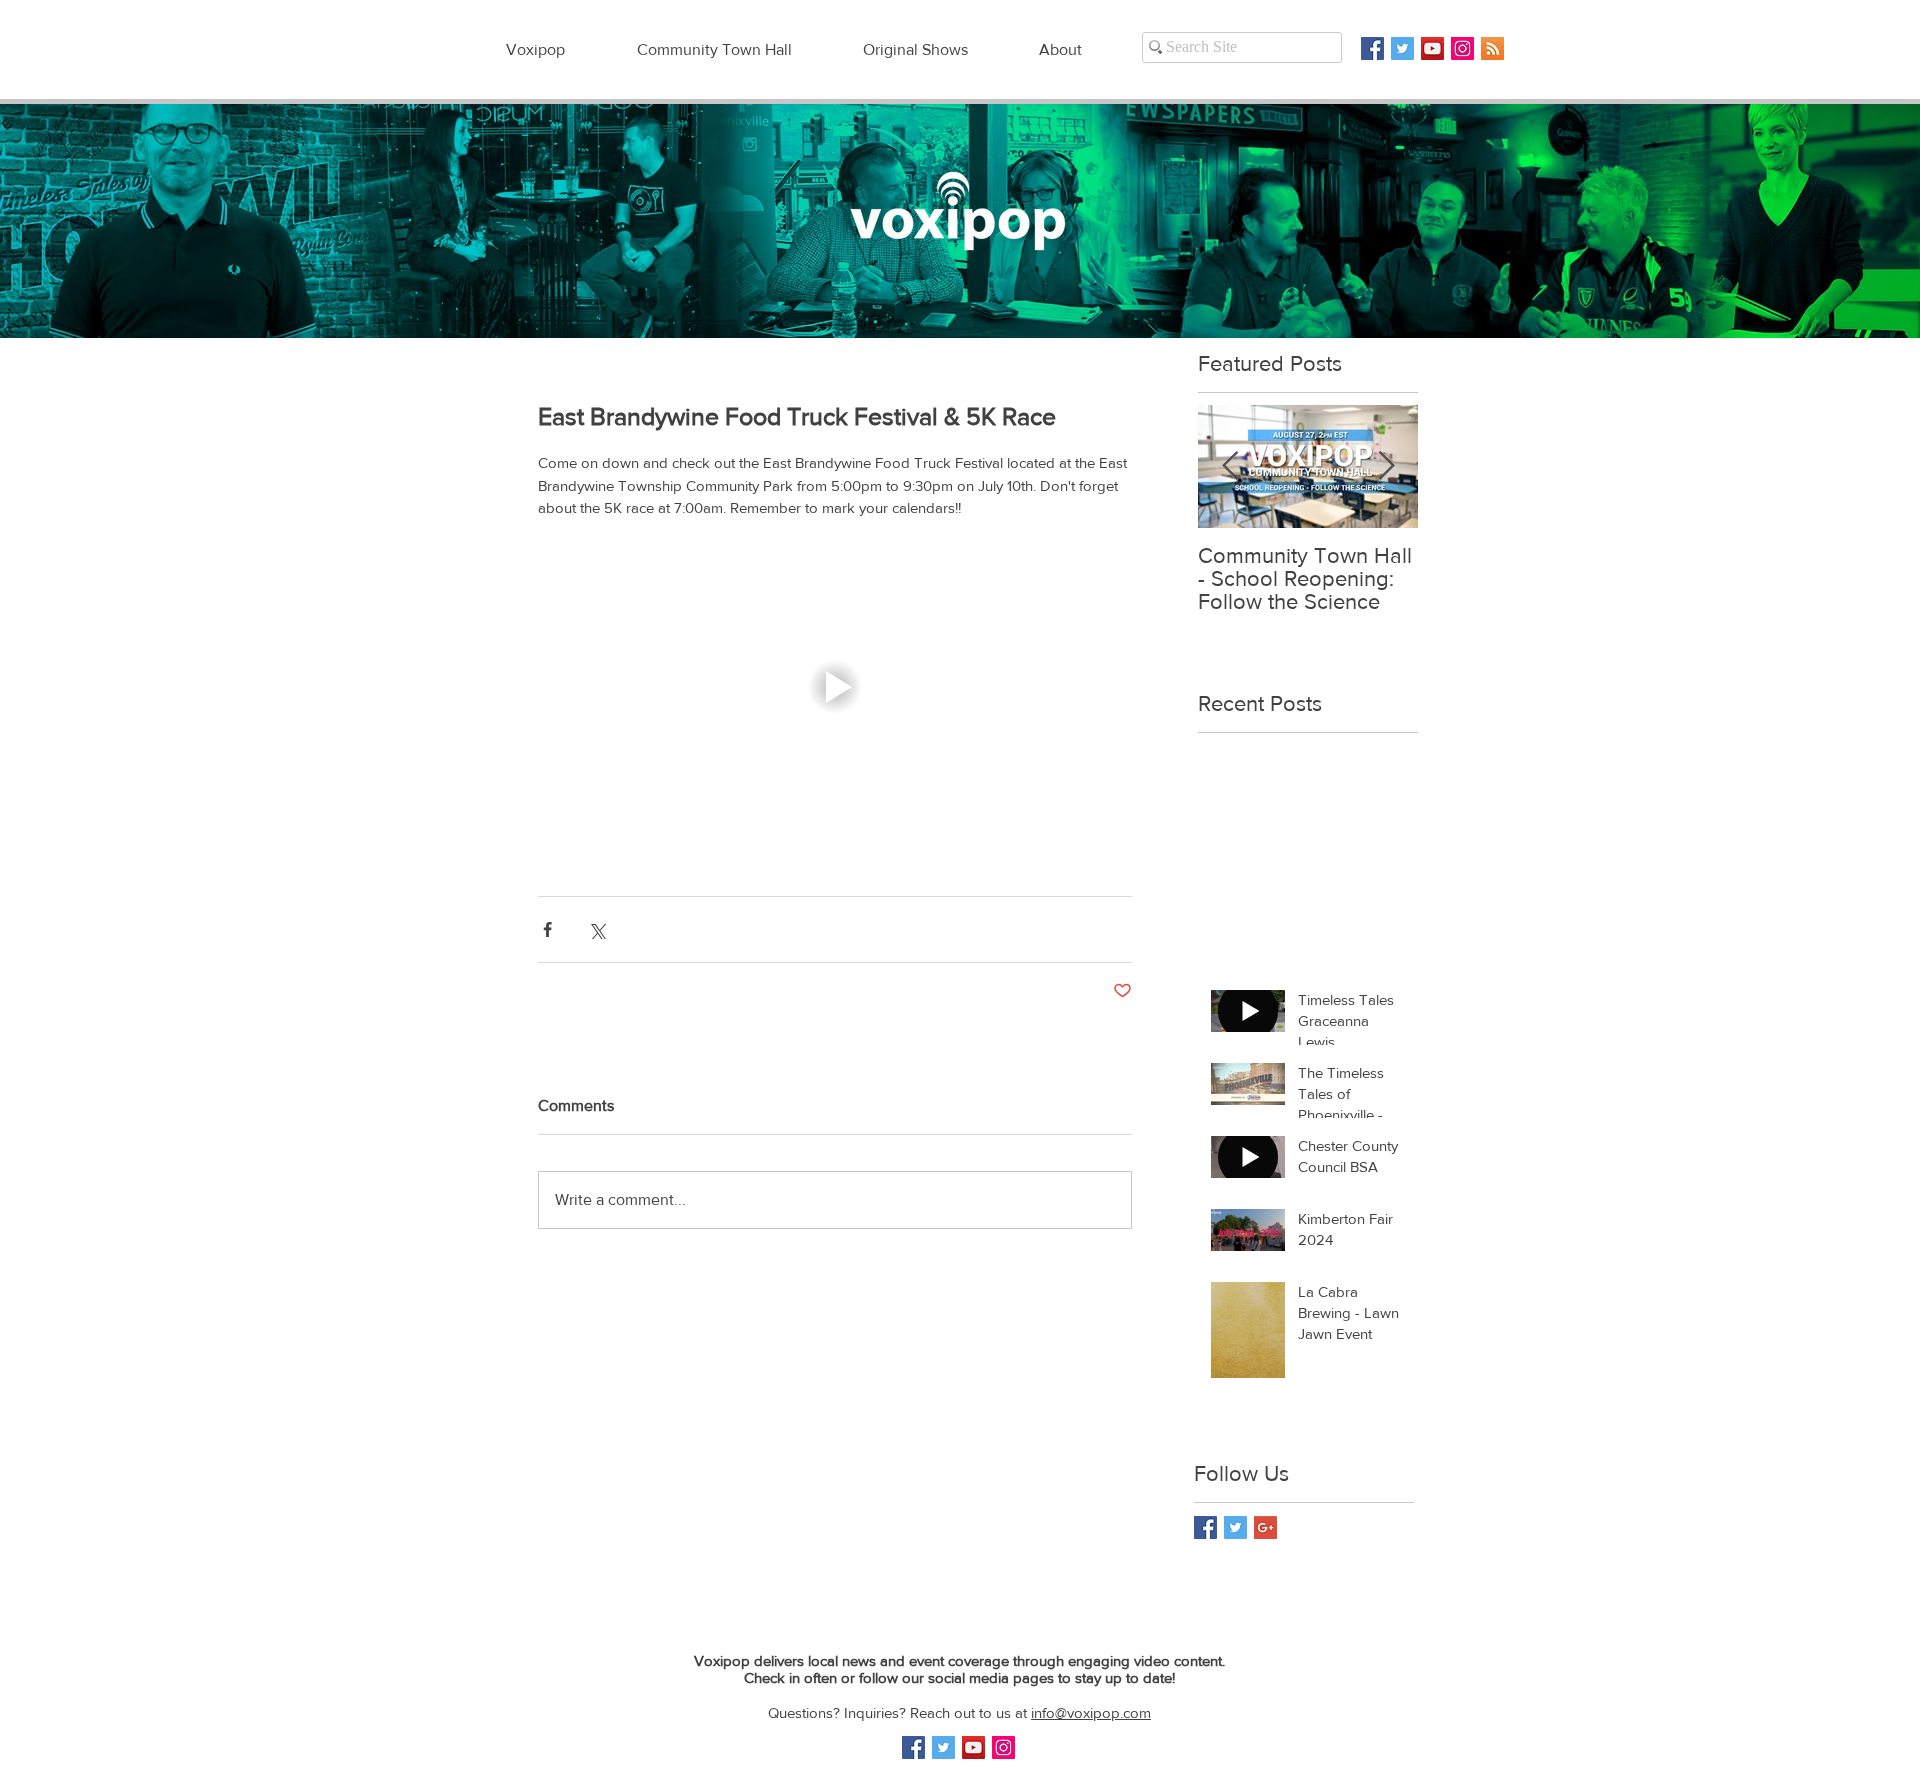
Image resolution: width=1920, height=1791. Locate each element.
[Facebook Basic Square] (1372, 48)
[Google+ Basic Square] (1265, 1527)
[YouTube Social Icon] (1432, 48)
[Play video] (835, 687)
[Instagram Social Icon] (1462, 48)
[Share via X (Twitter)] (596, 929)
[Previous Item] (1230, 466)
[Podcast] (1492, 48)
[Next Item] (1386, 466)
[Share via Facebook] (547, 929)
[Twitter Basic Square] (1402, 48)
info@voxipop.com (1091, 1712)
